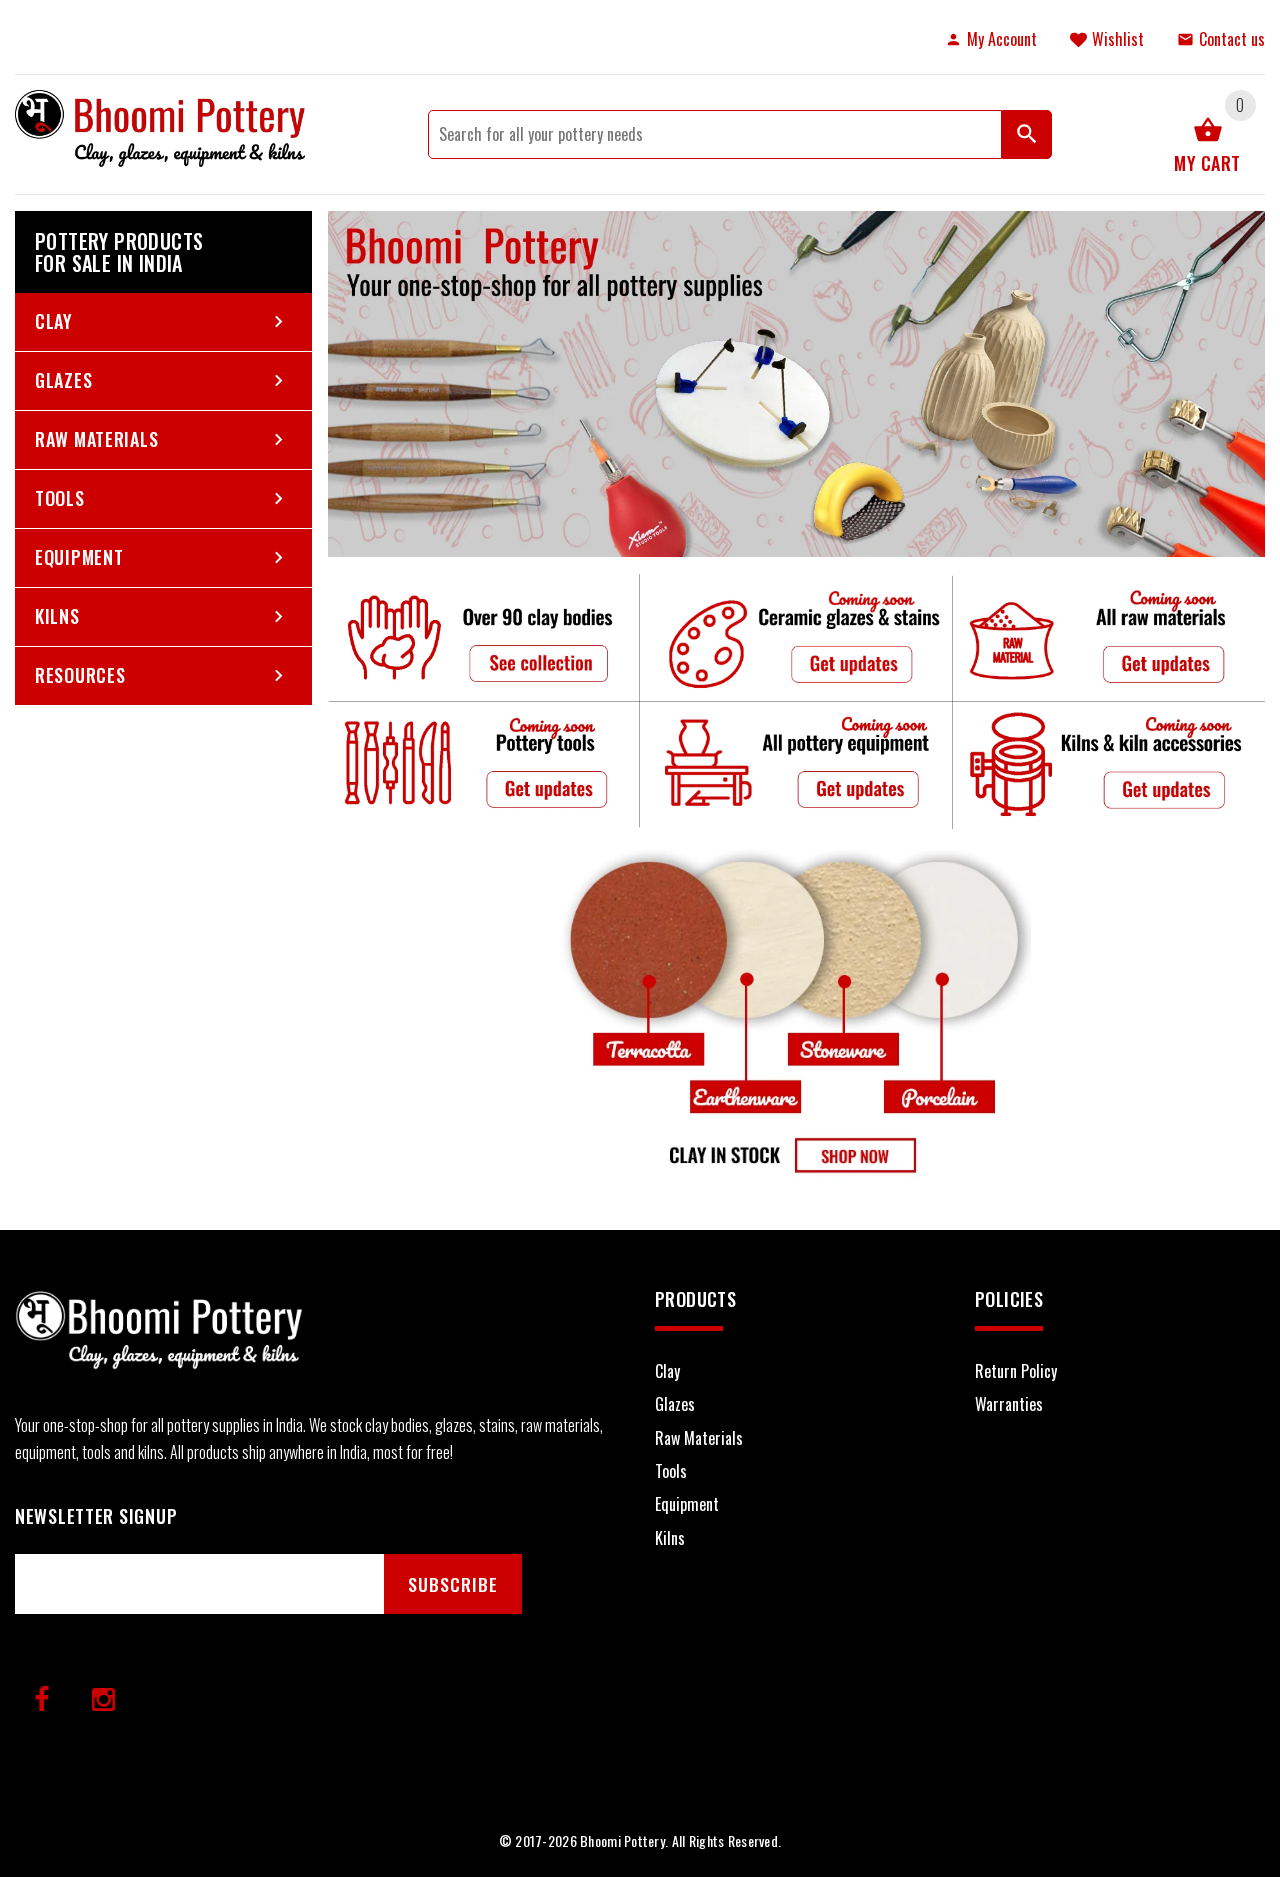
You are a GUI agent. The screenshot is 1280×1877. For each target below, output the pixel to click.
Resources (80, 675)
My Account (1002, 39)
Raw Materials (96, 439)
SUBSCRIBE (453, 1584)
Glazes (63, 380)
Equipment (79, 557)
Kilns (57, 616)
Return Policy (1016, 1371)
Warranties (1009, 1404)
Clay (54, 321)
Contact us (1232, 39)
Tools (60, 498)
